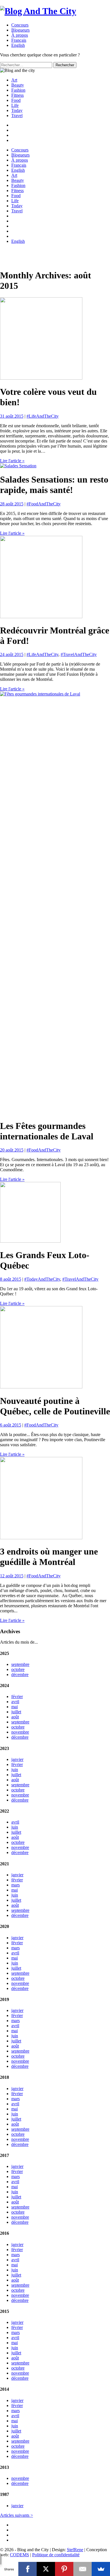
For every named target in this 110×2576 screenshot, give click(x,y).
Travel (17, 115)
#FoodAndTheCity (44, 504)
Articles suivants (16, 2515)
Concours (20, 25)
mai (15, 1707)
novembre (20, 1732)
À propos (20, 35)
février (17, 1697)
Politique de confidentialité (56, 2555)
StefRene (75, 2550)
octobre (18, 1669)
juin (15, 1770)
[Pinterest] (64, 2569)
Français (19, 165)
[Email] (82, 2569)
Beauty (18, 85)
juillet (16, 1712)
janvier (17, 1759)
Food (16, 100)
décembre (20, 1675)
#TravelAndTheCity (79, 654)
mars (16, 1885)
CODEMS (19, 2555)
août (15, 1717)
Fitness (17, 95)
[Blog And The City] (38, 11)
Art (14, 80)
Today (17, 110)
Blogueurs (20, 30)
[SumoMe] (101, 2569)
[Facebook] (27, 2569)
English (18, 170)
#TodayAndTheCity (42, 1279)
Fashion (18, 90)
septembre (20, 1664)
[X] (46, 2569)
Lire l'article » (12, 461)
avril (15, 1702)
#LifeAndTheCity (43, 416)
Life (15, 105)
